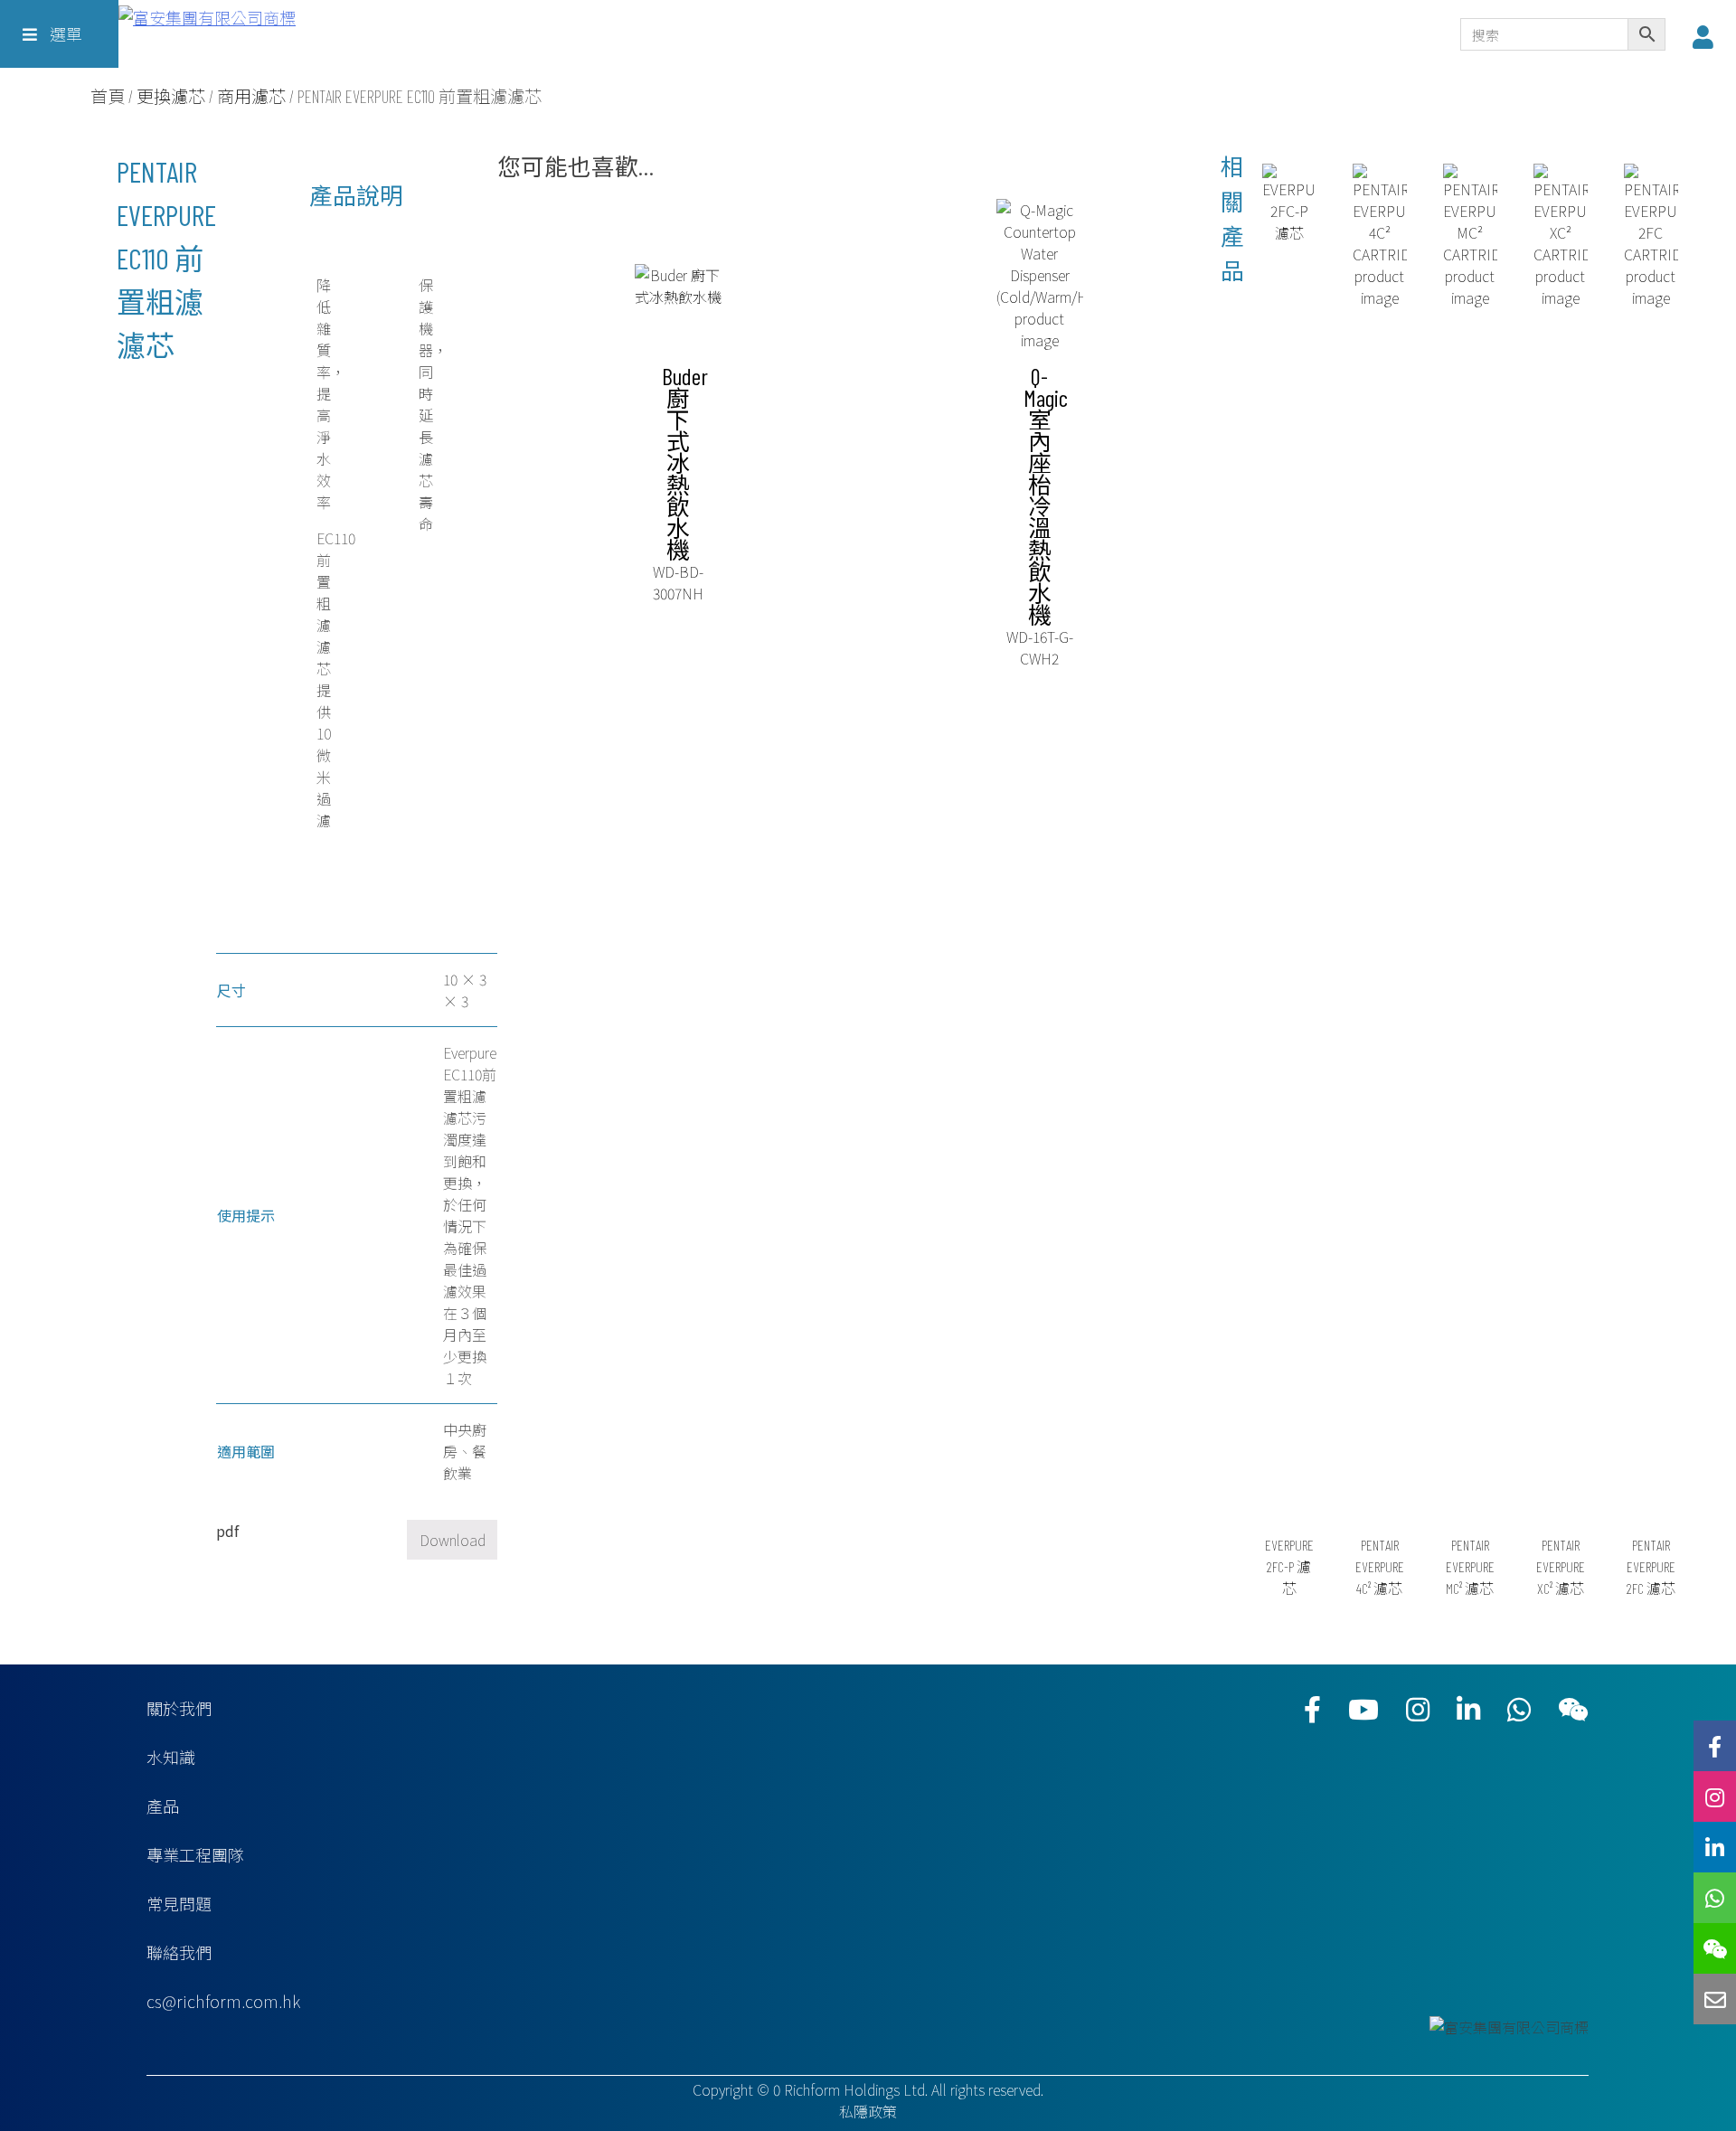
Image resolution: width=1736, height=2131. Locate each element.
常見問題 (179, 1903)
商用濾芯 (251, 96)
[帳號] (1708, 36)
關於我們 (179, 1708)
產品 (163, 1806)
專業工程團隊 (195, 1854)
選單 (64, 33)
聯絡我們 (179, 1952)
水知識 (171, 1757)
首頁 (108, 96)
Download (453, 1540)
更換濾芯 (171, 96)
